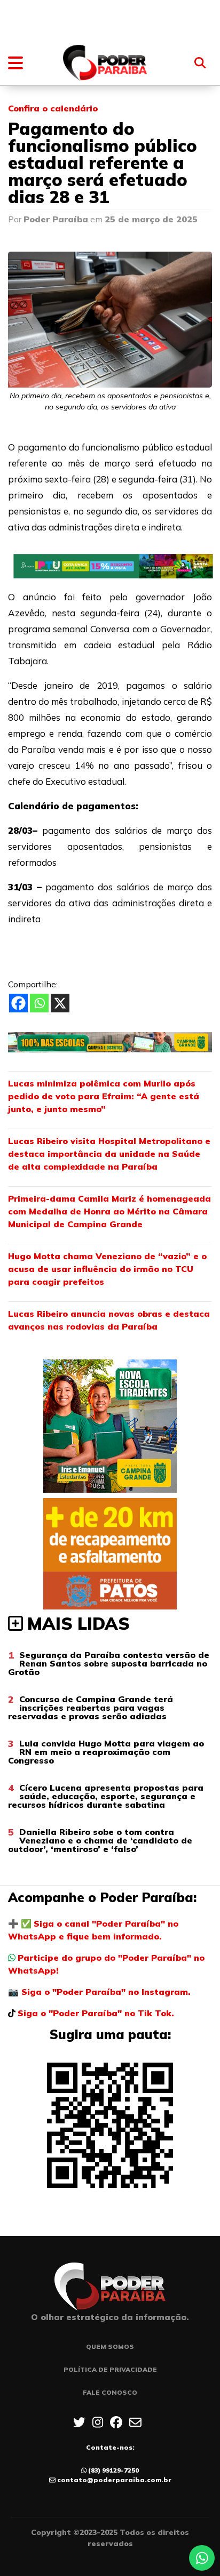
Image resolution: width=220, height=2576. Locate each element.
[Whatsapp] (39, 1003)
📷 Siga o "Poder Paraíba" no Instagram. (99, 1992)
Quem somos (110, 2346)
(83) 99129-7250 (113, 2470)
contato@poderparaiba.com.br (114, 2480)
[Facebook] (18, 1003)
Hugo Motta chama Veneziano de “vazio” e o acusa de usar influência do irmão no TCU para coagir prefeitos (107, 1269)
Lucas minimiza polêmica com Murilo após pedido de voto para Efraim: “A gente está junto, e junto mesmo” (104, 1096)
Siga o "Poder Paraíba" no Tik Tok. (96, 2013)
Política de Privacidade (110, 2369)
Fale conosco (110, 2392)
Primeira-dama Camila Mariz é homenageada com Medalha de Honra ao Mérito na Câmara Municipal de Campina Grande (109, 1211)
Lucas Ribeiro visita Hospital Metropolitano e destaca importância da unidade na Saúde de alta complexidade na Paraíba (109, 1154)
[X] (60, 1003)
